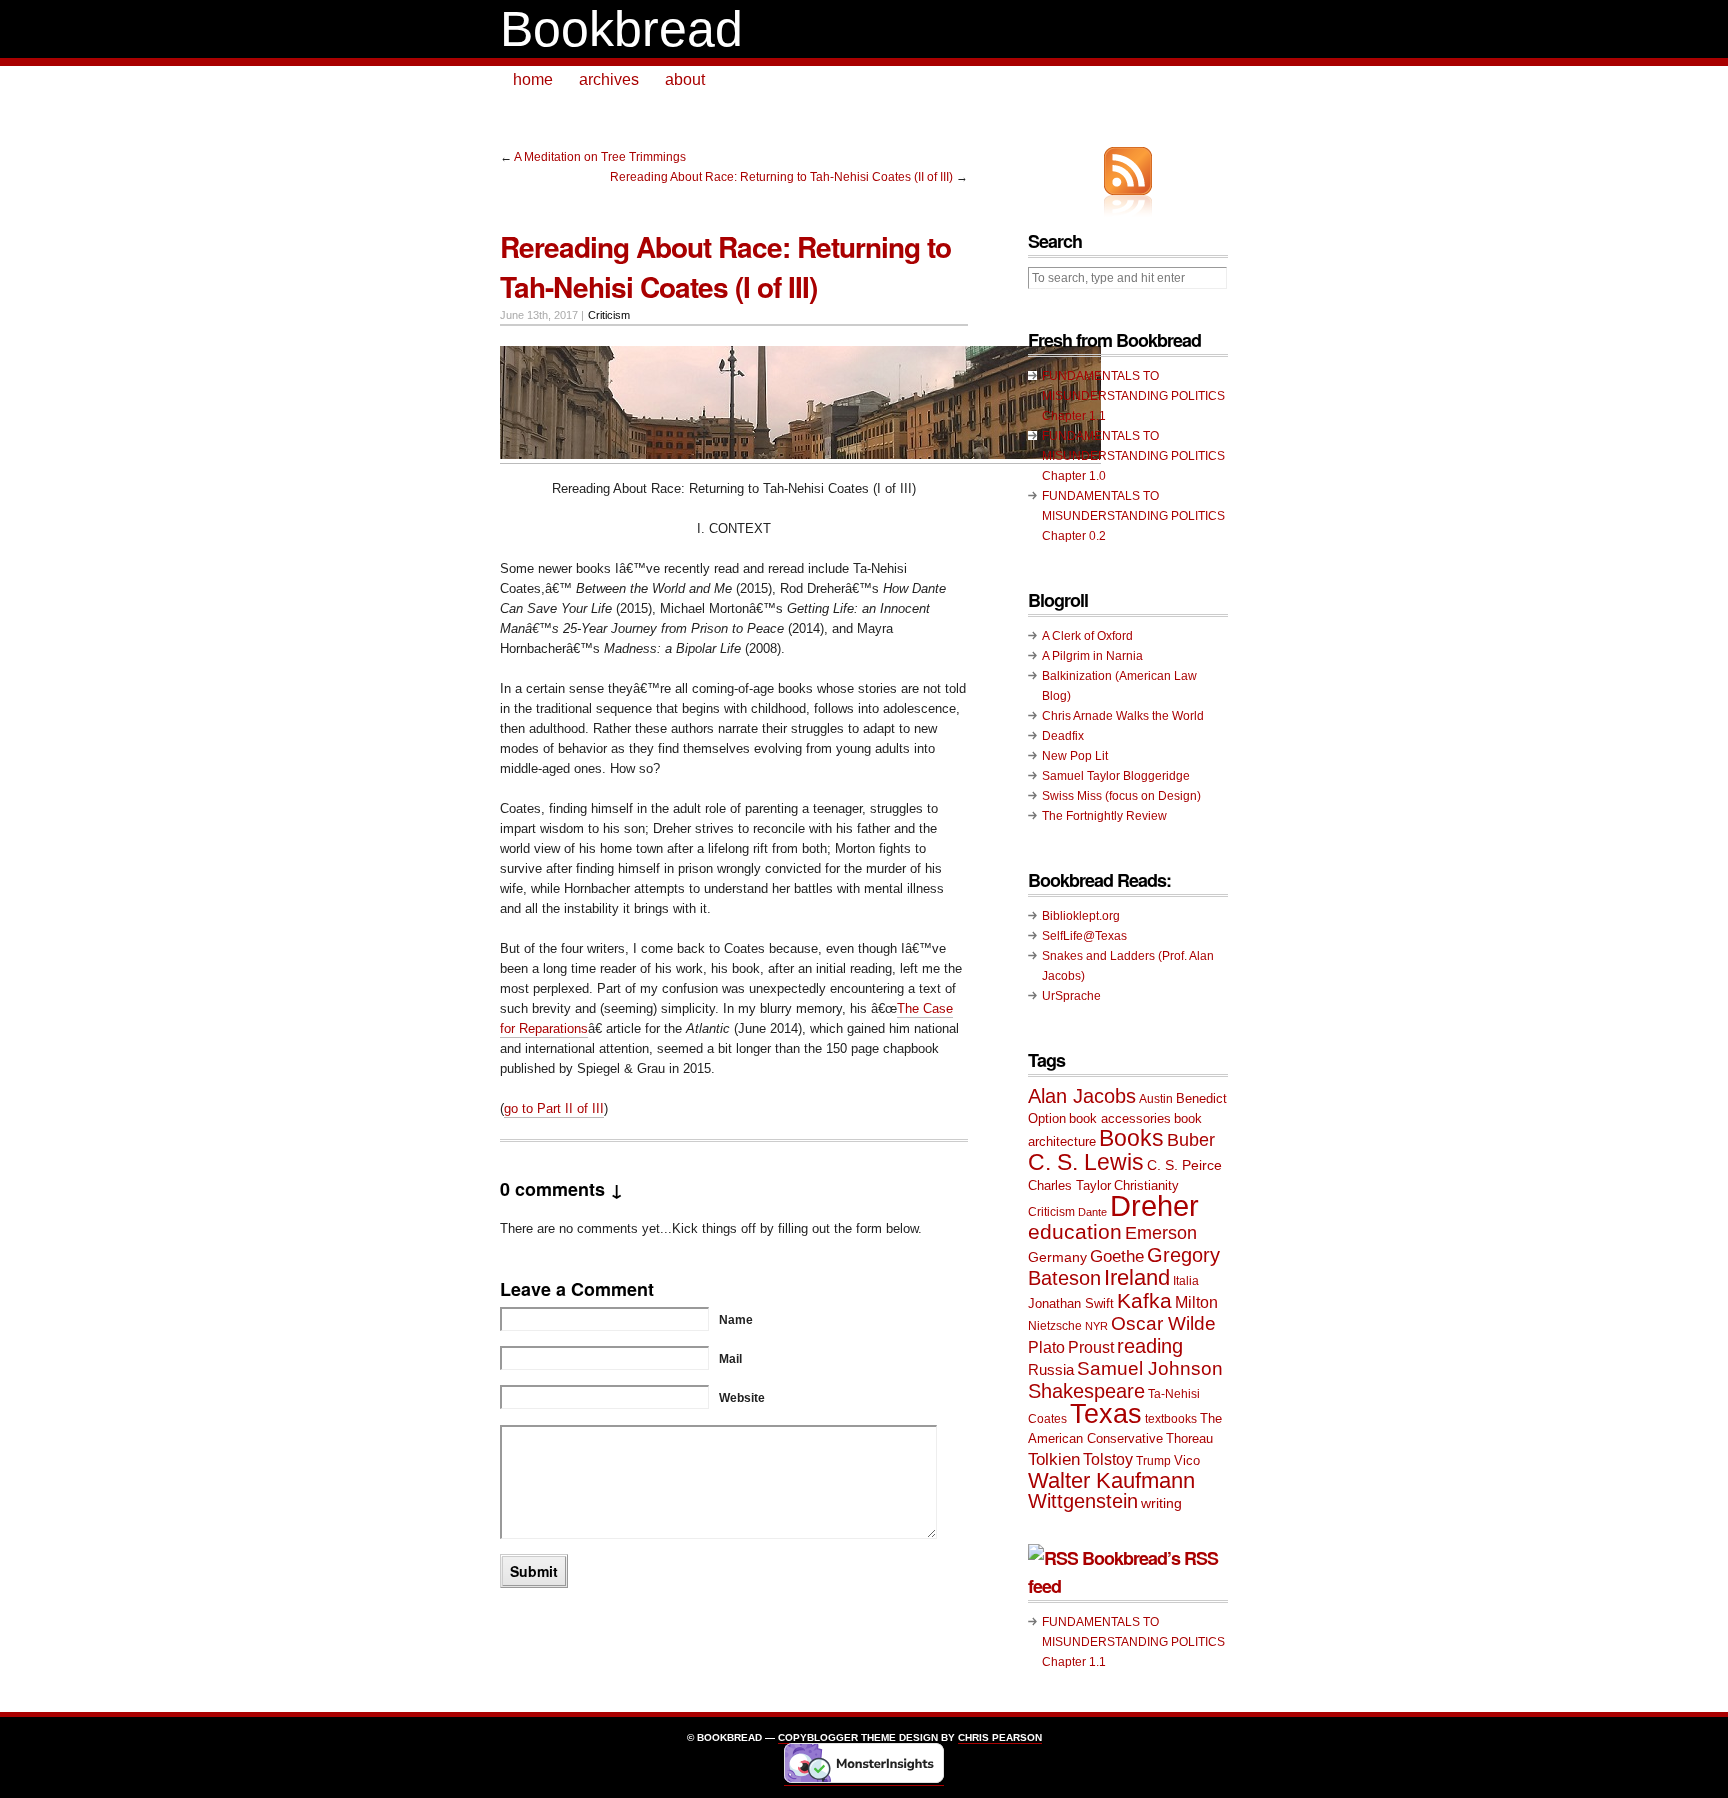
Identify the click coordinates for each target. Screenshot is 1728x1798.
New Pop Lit (1075, 756)
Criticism (609, 315)
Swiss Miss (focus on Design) (1121, 796)
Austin (1156, 1099)
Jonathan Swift (1071, 1303)
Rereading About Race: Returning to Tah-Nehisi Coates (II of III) (781, 177)
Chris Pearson (1000, 1737)
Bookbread (621, 29)
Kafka (1144, 1300)
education (1075, 1231)
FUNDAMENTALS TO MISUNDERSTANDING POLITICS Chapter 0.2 (1133, 516)
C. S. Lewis (1086, 1162)
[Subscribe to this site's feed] (1128, 171)
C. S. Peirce (1184, 1165)
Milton (1196, 1302)
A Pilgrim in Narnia (1092, 656)
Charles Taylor (1069, 1185)
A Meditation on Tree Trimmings (600, 157)
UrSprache (1071, 996)
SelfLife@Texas (1084, 936)
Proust (1091, 1347)
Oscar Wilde (1163, 1323)
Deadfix (1063, 736)
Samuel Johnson (1150, 1368)
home (533, 79)
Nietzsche (1055, 1326)
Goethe (1117, 1256)
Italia (1186, 1281)
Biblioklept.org (1081, 916)
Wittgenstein (1083, 1501)
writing (1161, 1503)
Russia (1051, 1369)
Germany (1057, 1257)
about (685, 79)
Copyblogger (818, 1737)
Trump (1153, 1461)
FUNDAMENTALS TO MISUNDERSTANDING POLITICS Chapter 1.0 (1133, 456)
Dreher (1154, 1205)
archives (609, 79)
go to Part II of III (554, 1108)
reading (1150, 1346)
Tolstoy (1108, 1459)
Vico (1187, 1460)
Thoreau (1189, 1438)
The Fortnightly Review (1104, 816)
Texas (1106, 1414)
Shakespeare (1086, 1391)
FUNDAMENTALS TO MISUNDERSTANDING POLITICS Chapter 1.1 (1133, 396)
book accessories (1120, 1118)
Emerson (1161, 1232)
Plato (1046, 1347)
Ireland (1137, 1277)
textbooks (1171, 1419)
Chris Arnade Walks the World (1123, 716)
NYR (1096, 1326)
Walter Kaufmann (1111, 1480)
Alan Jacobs (1082, 1096)
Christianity (1146, 1185)
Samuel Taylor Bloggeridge (1116, 776)
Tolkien (1054, 1459)
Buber (1191, 1140)
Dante (1092, 1212)
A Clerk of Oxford (1087, 636)
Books (1131, 1138)
